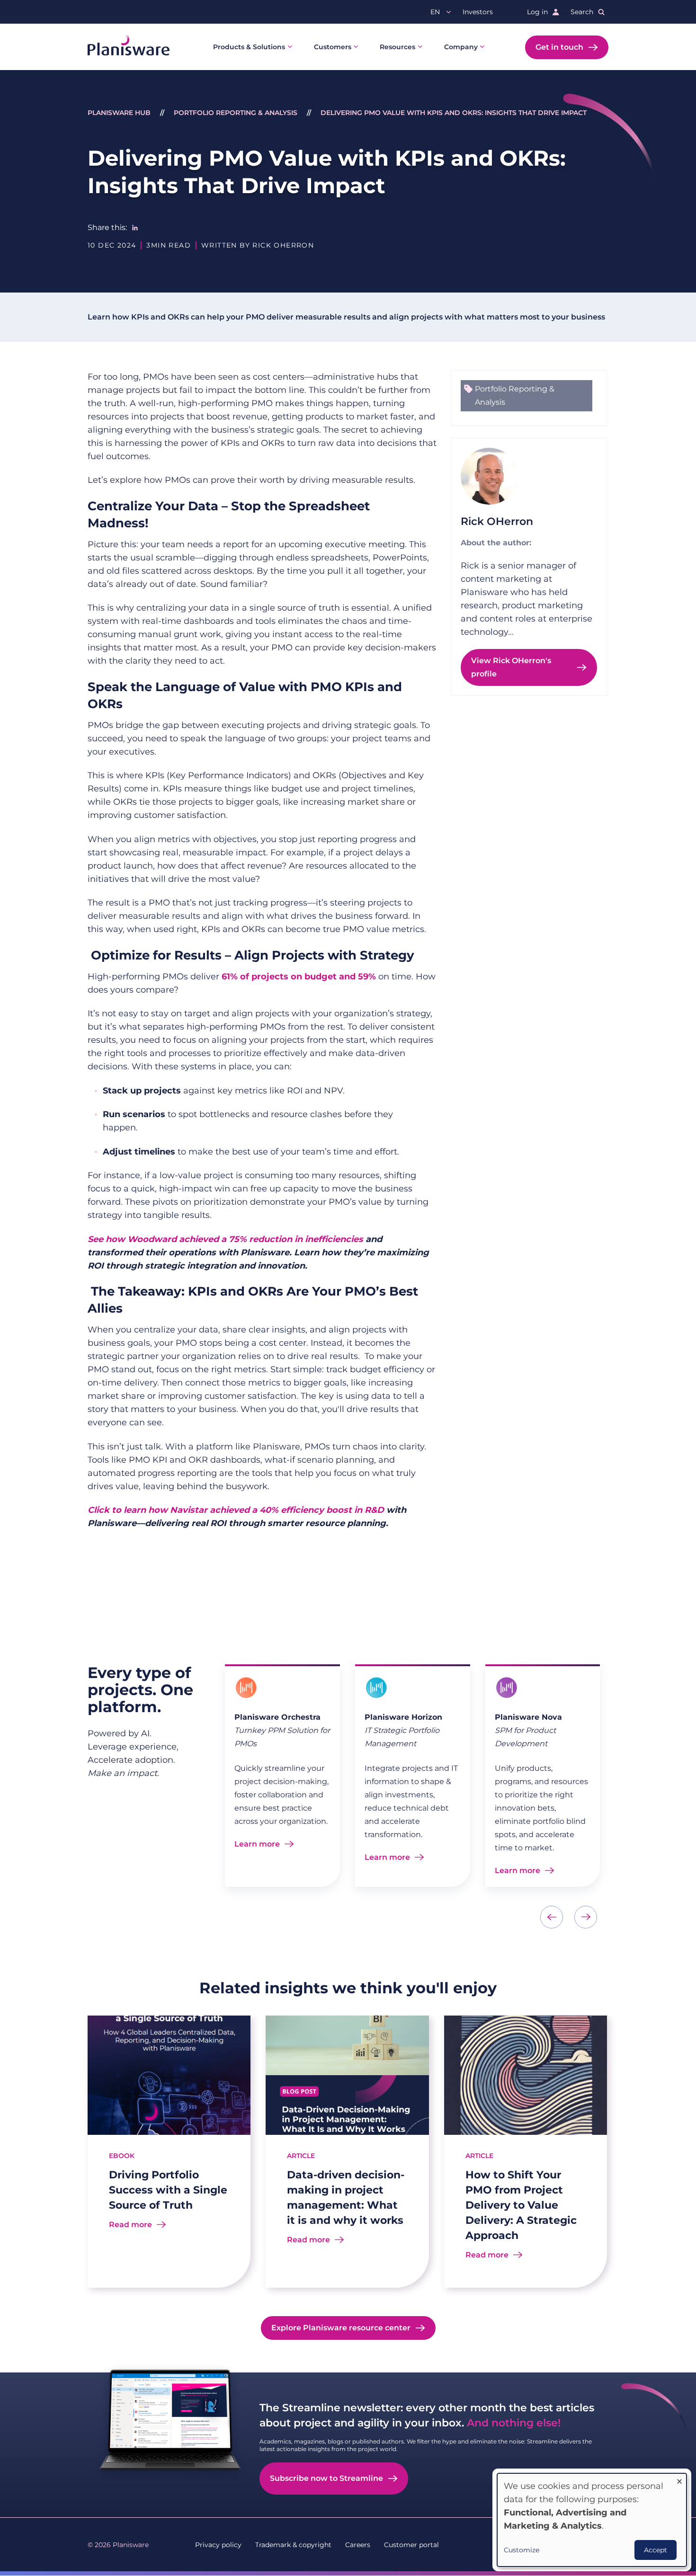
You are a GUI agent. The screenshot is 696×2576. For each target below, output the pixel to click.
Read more (130, 2225)
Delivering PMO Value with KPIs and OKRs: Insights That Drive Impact (454, 113)
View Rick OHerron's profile (511, 667)
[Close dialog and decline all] (679, 2479)
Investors (478, 12)
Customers (333, 47)
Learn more (257, 1844)
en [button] (435, 12)
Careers (358, 2545)
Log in (537, 12)
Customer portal (411, 2545)
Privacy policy (218, 2545)
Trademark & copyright (293, 2545)
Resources (397, 47)
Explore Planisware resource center (341, 2328)
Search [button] (582, 12)
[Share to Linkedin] (135, 228)
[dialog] (592, 2520)
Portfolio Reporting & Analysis (236, 113)
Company (461, 47)
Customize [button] (522, 2550)
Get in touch (559, 47)
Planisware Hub (119, 113)
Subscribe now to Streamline (326, 2478)
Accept (656, 2550)
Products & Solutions (249, 47)
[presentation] (552, 1917)
